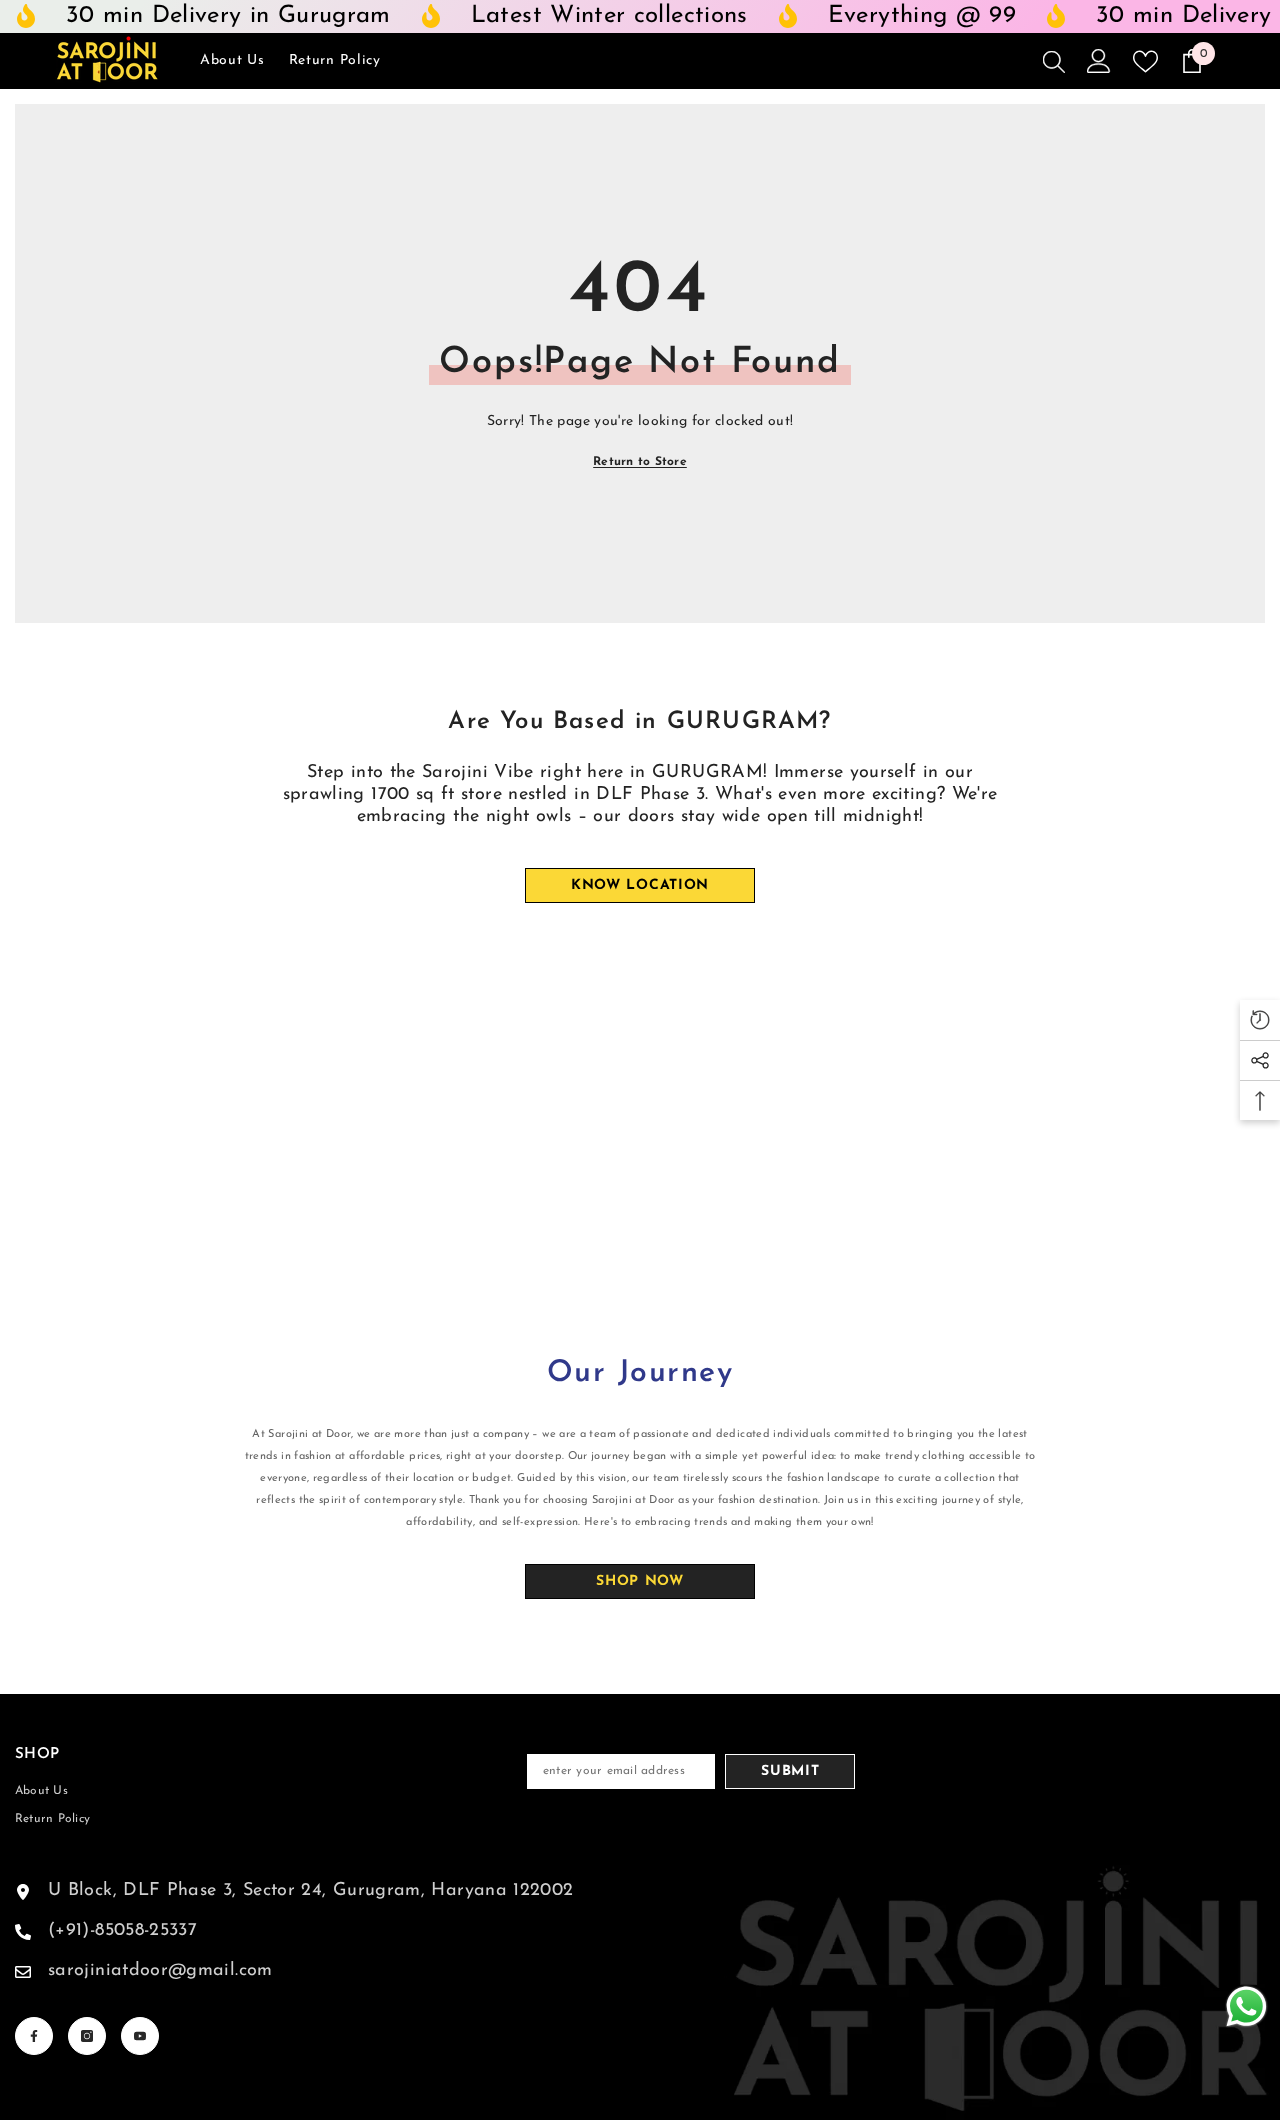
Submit (790, 1771)
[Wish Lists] (1145, 61)
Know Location (640, 885)
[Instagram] (87, 2036)
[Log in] (1099, 61)
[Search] (1054, 61)
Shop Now (640, 1581)
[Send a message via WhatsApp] (1246, 2006)
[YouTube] (140, 2036)
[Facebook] (34, 2036)
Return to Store (640, 462)
